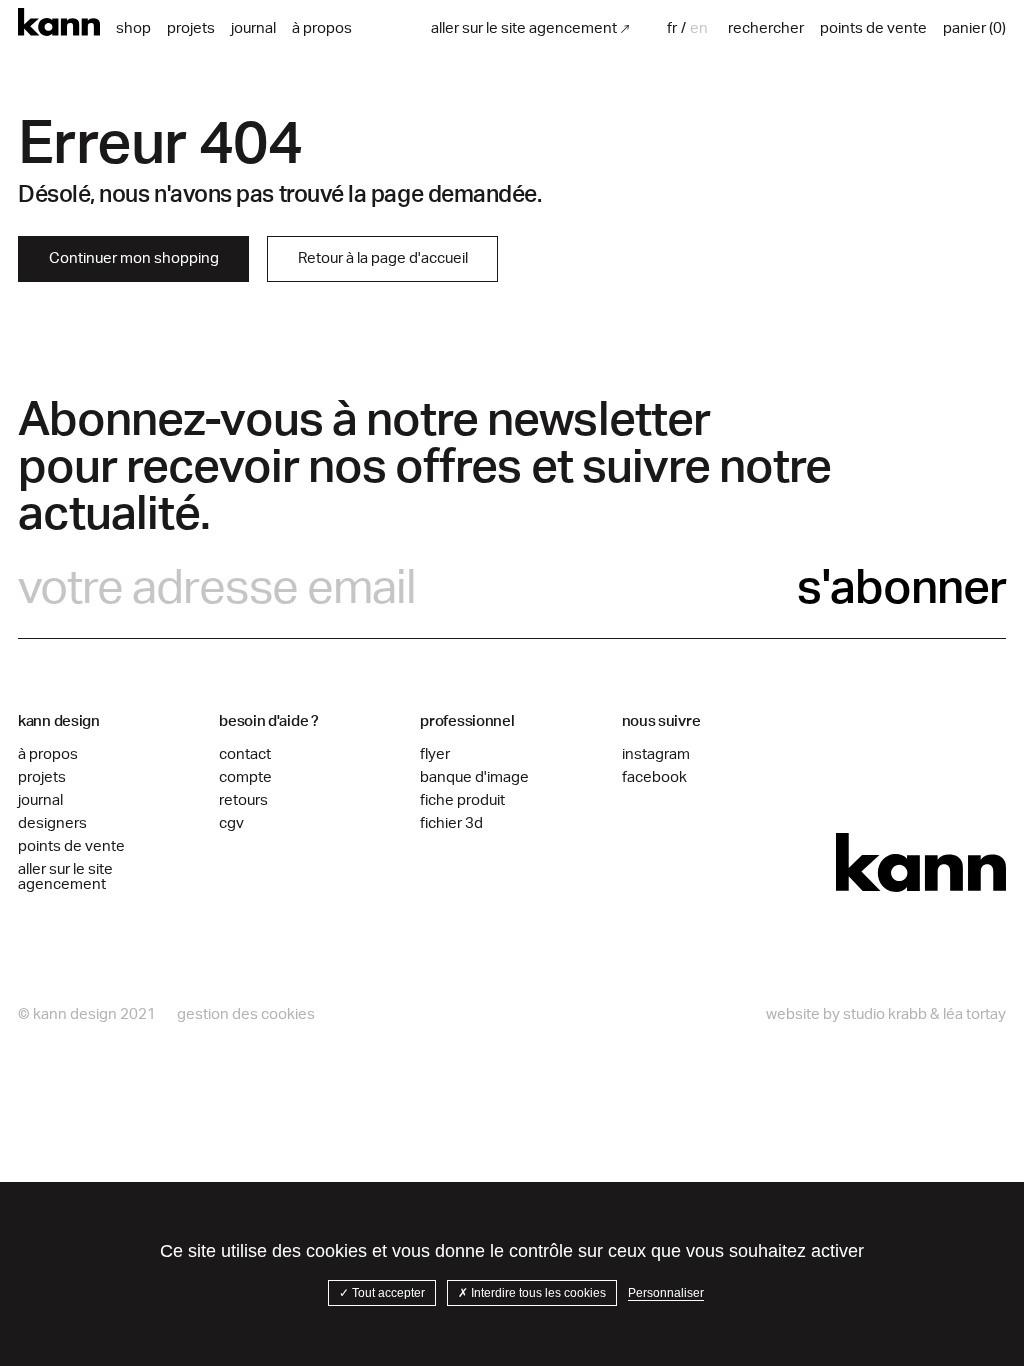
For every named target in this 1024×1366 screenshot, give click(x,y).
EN (699, 28)
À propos (48, 754)
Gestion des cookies (246, 1014)
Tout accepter (387, 1293)
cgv (231, 823)
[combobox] (674, 28)
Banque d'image (474, 777)
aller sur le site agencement (524, 28)
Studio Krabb (885, 1014)
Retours (243, 800)
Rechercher (766, 28)
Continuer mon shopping (134, 258)
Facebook (654, 777)
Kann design (59, 22)
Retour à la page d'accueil (383, 258)
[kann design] (921, 863)
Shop (133, 28)
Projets (191, 28)
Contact (245, 754)
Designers (52, 823)
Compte (245, 777)
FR (672, 28)
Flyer (435, 754)
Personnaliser (666, 1293)
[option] (699, 28)
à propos (322, 28)
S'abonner (901, 588)
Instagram (656, 754)
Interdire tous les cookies (537, 1293)
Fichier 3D (451, 823)
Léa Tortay (974, 1014)
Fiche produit (462, 800)
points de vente (873, 28)
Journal (253, 28)
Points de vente (71, 846)
